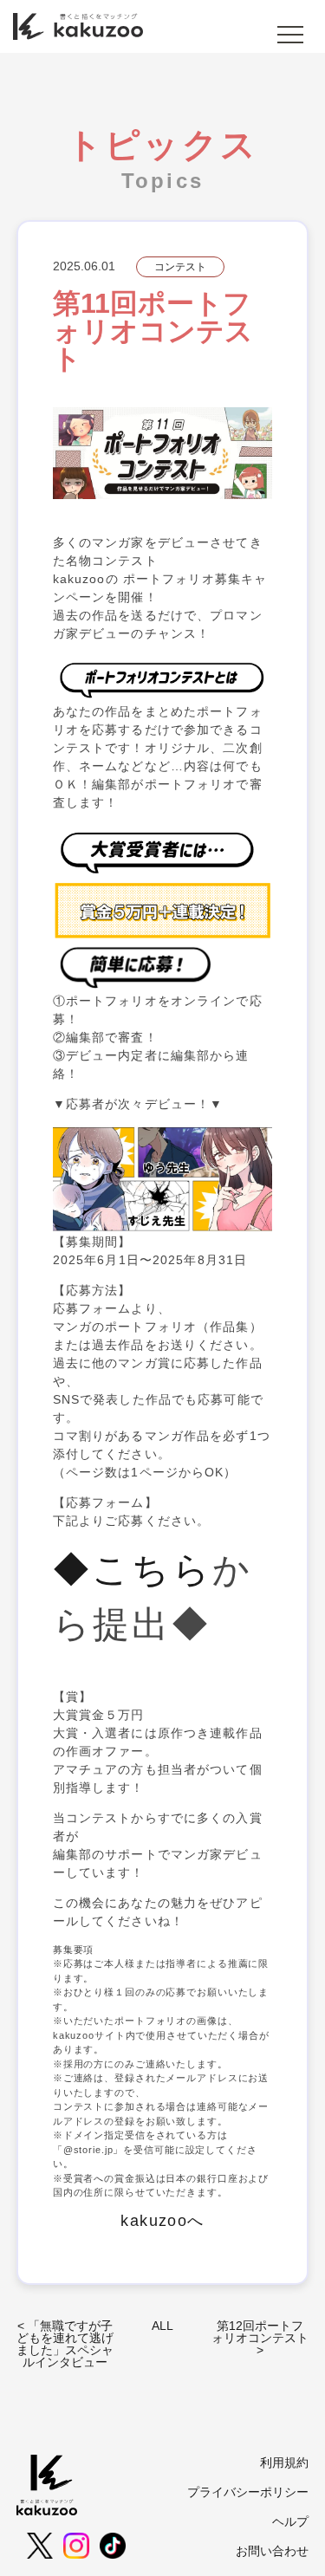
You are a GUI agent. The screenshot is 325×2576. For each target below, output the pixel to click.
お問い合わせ (272, 2551)
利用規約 (284, 2462)
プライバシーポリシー (248, 2492)
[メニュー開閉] (290, 35)
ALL (162, 2326)
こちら (152, 1570)
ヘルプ (290, 2521)
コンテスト (180, 267)
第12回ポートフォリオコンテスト (260, 2332)
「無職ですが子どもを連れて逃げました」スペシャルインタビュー (65, 2344)
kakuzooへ (162, 2221)
